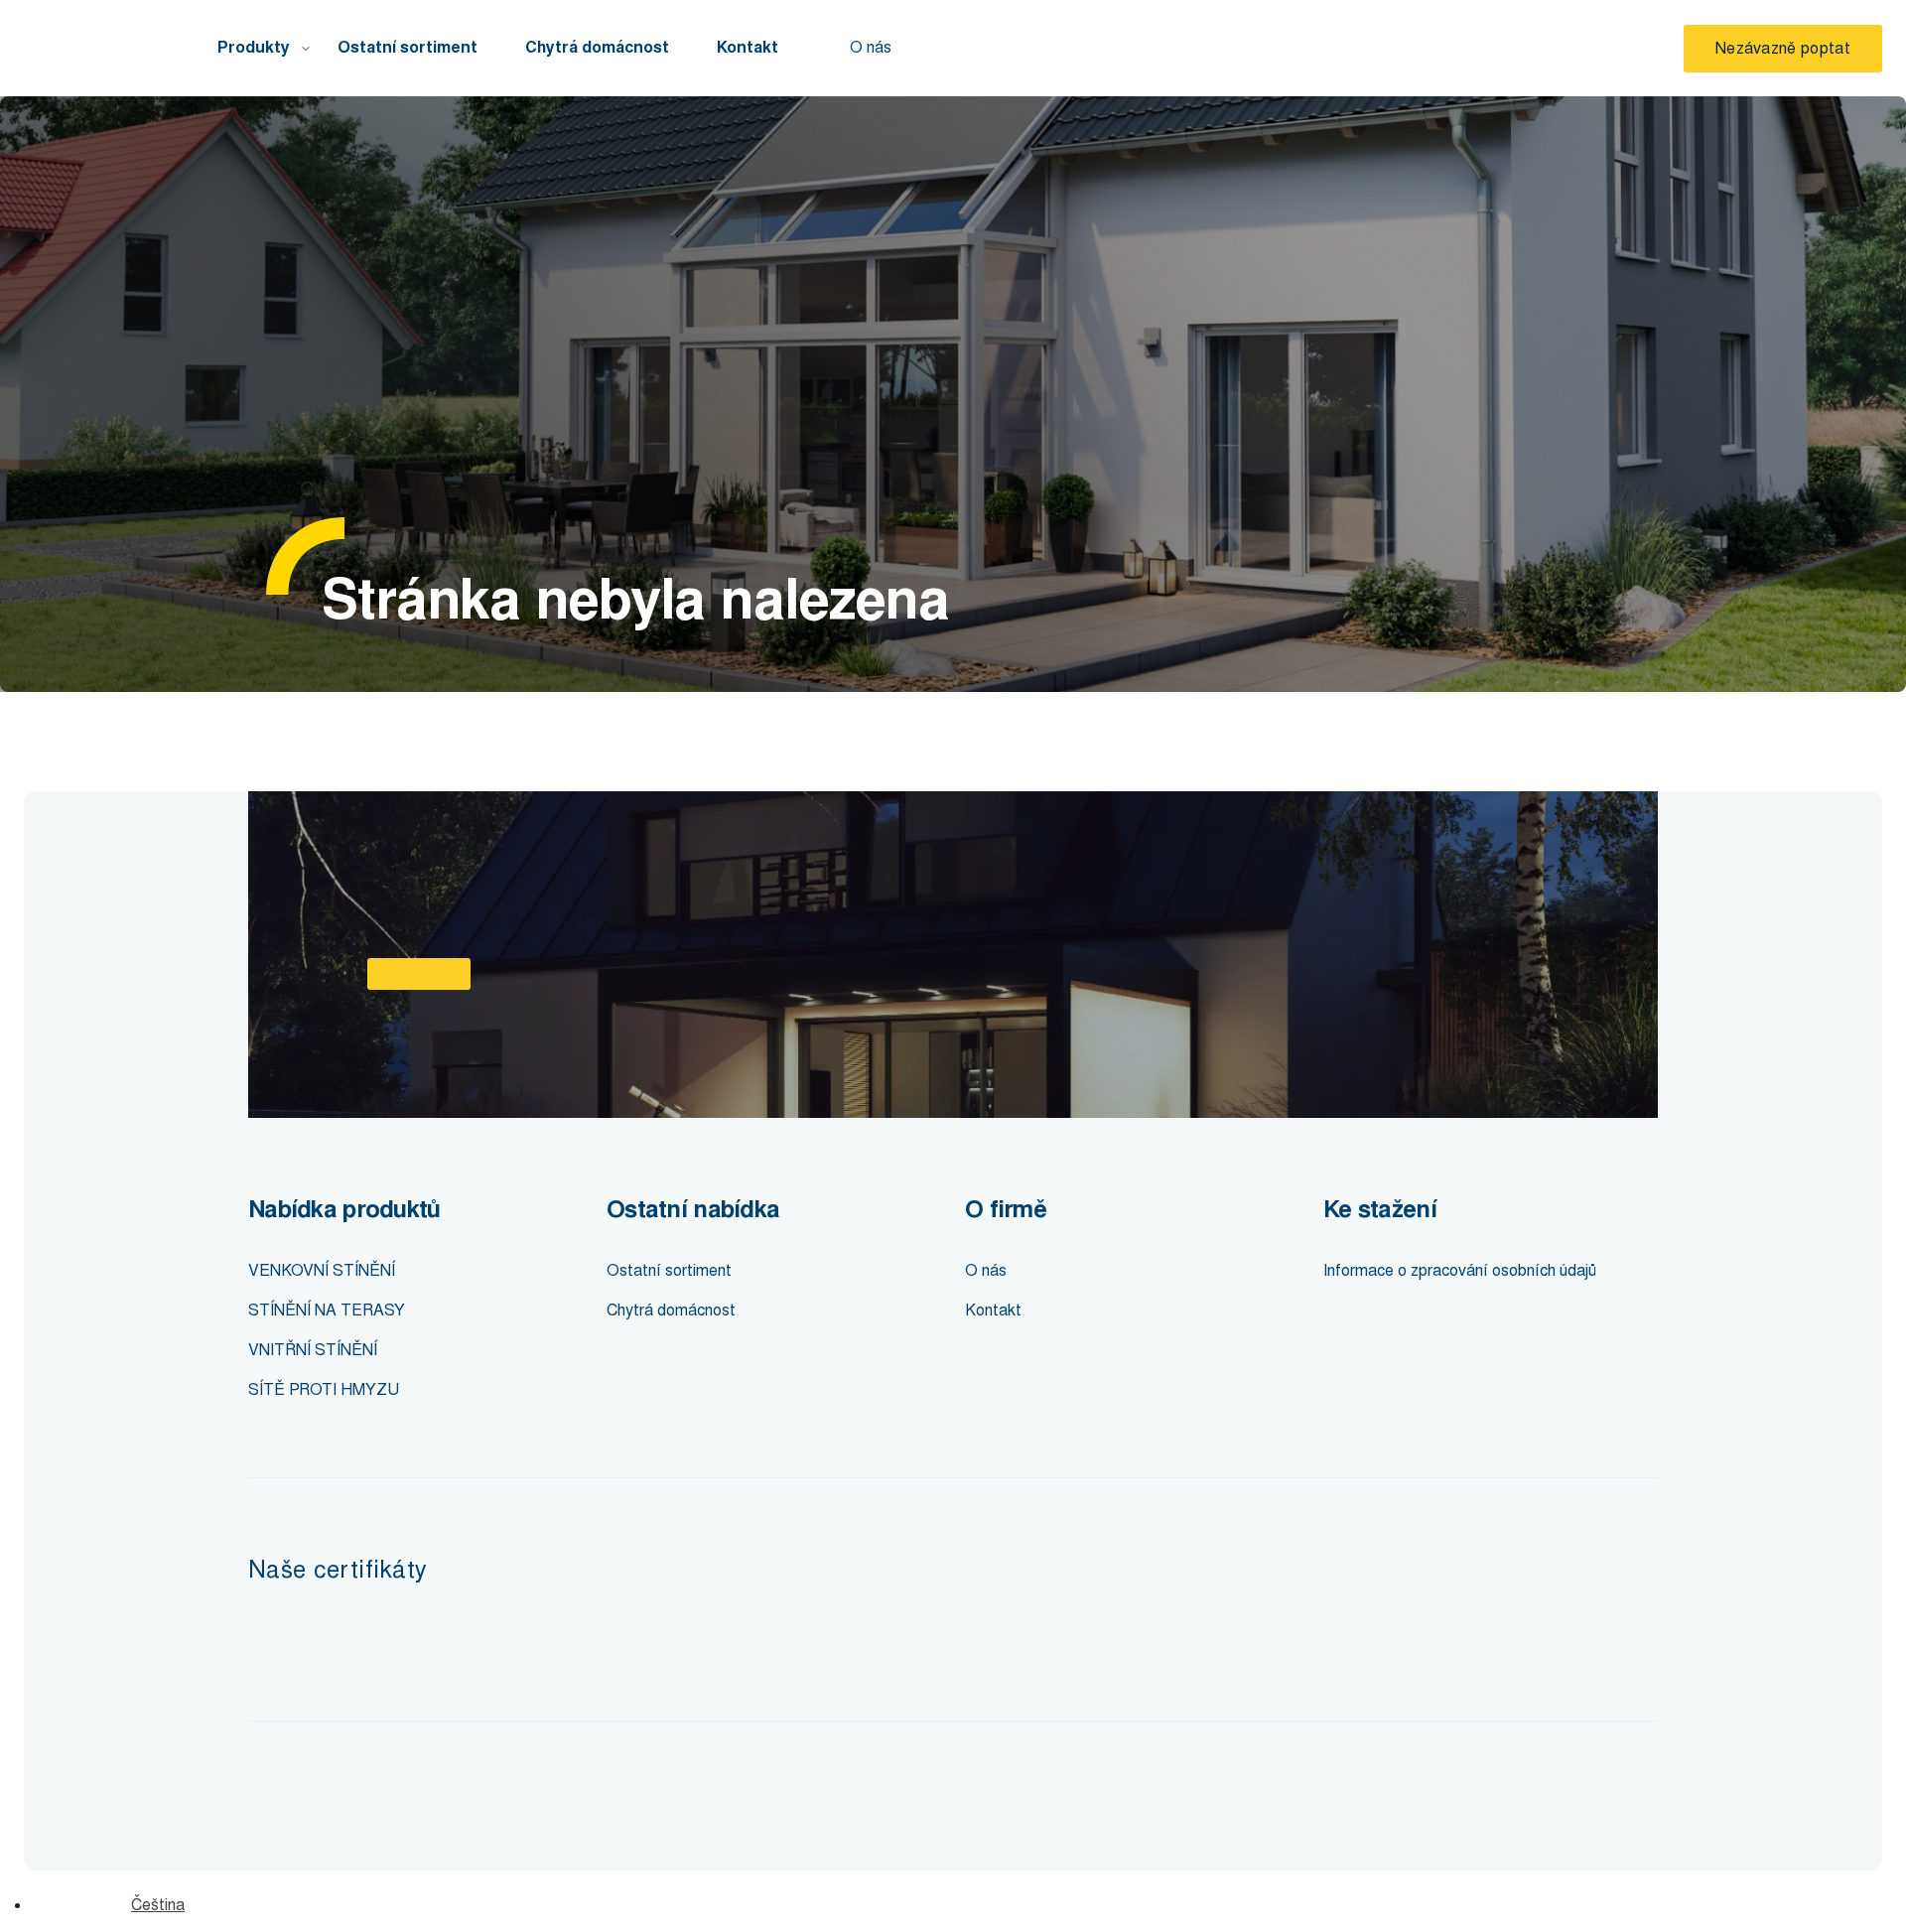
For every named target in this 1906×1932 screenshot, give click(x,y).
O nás (871, 47)
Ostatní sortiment (408, 48)
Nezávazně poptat (1783, 48)
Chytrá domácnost (597, 48)
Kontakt (748, 48)
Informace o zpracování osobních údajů (1460, 1270)
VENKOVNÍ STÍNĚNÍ (322, 1270)
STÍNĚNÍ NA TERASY (327, 1310)
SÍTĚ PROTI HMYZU (324, 1389)
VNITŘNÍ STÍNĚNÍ (313, 1350)
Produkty (254, 48)
